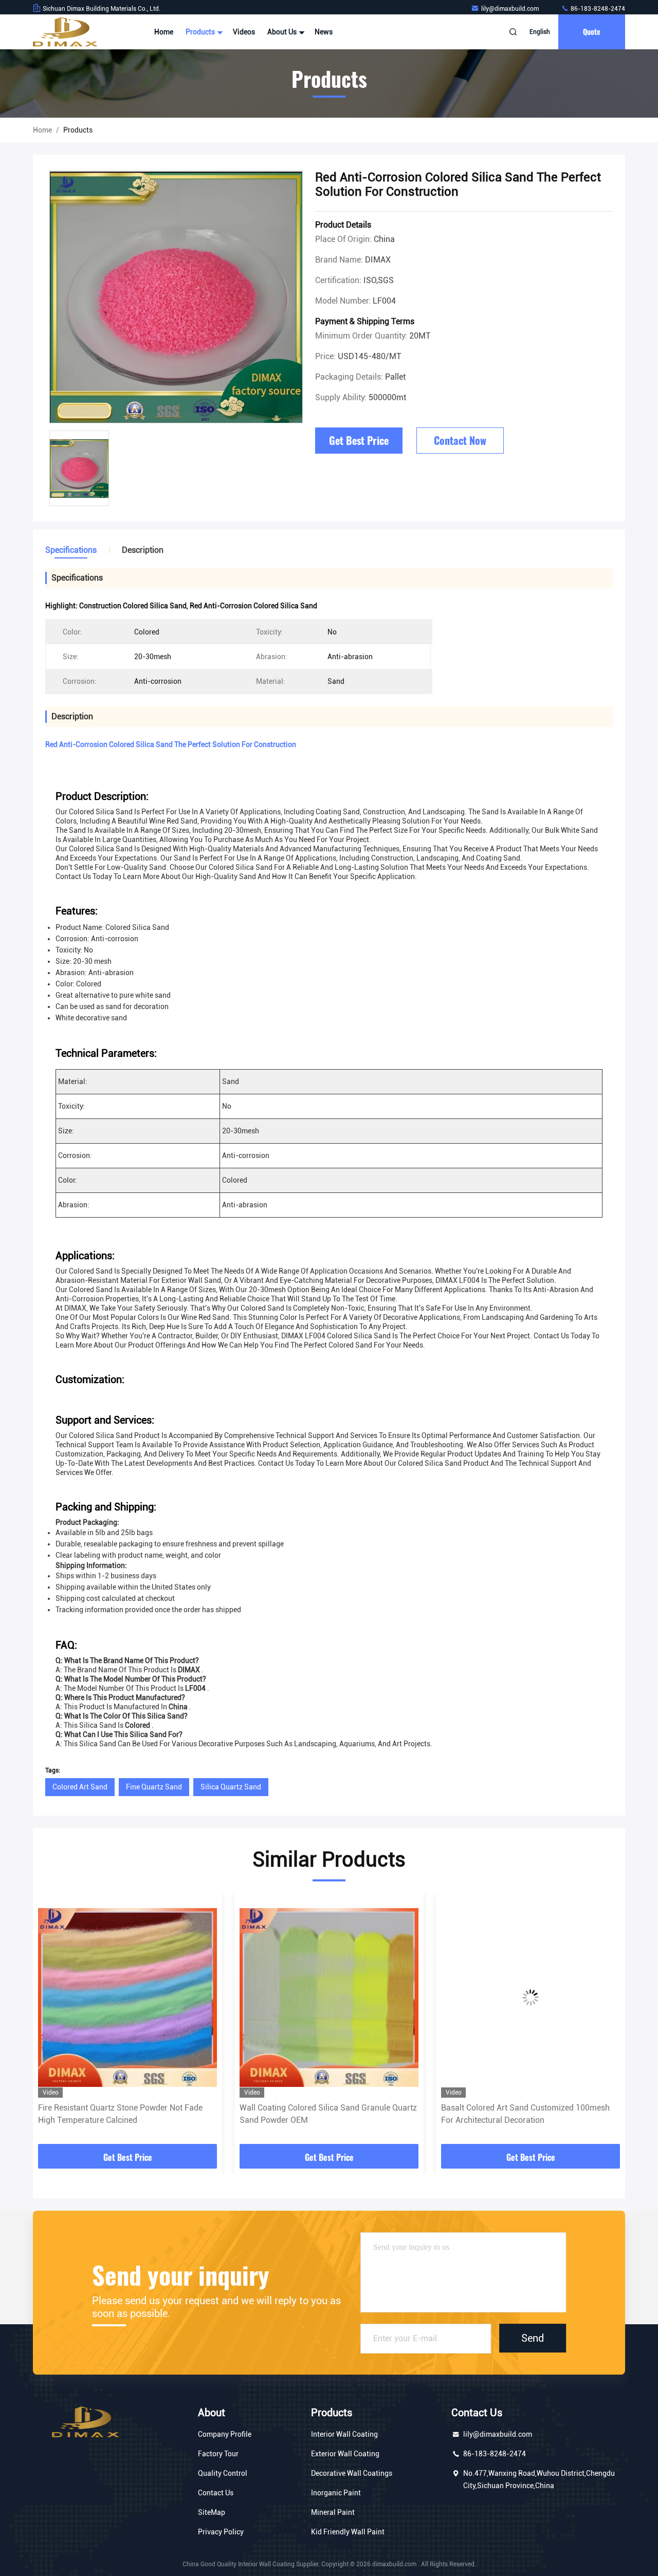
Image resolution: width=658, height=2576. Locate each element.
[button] (51, 2022)
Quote (592, 32)
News (324, 32)
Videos (244, 32)
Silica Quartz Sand (231, 1787)
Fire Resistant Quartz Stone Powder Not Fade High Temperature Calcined (120, 2114)
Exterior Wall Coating (345, 2454)
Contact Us (216, 2493)
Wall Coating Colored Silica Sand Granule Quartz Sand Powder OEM (328, 2114)
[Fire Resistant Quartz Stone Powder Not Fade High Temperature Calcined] (127, 1997)
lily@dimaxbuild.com (511, 9)
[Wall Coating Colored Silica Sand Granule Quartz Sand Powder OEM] (329, 1997)
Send (533, 2338)
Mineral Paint (333, 2512)
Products (201, 32)
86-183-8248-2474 (597, 9)
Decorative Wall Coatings (352, 2473)
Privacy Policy (221, 2532)
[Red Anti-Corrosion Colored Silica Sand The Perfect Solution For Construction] (176, 297)
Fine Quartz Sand (154, 1787)
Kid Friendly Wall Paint (348, 2532)
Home (164, 32)
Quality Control (223, 2473)
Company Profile (225, 2434)
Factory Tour (218, 2454)
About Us (283, 32)
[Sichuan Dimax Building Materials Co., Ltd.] (65, 32)
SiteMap (212, 2512)
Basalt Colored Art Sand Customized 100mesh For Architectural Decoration (525, 2114)
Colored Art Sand (80, 1787)
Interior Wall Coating (344, 2434)
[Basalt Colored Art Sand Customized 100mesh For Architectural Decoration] (531, 1997)
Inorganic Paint (336, 2493)
